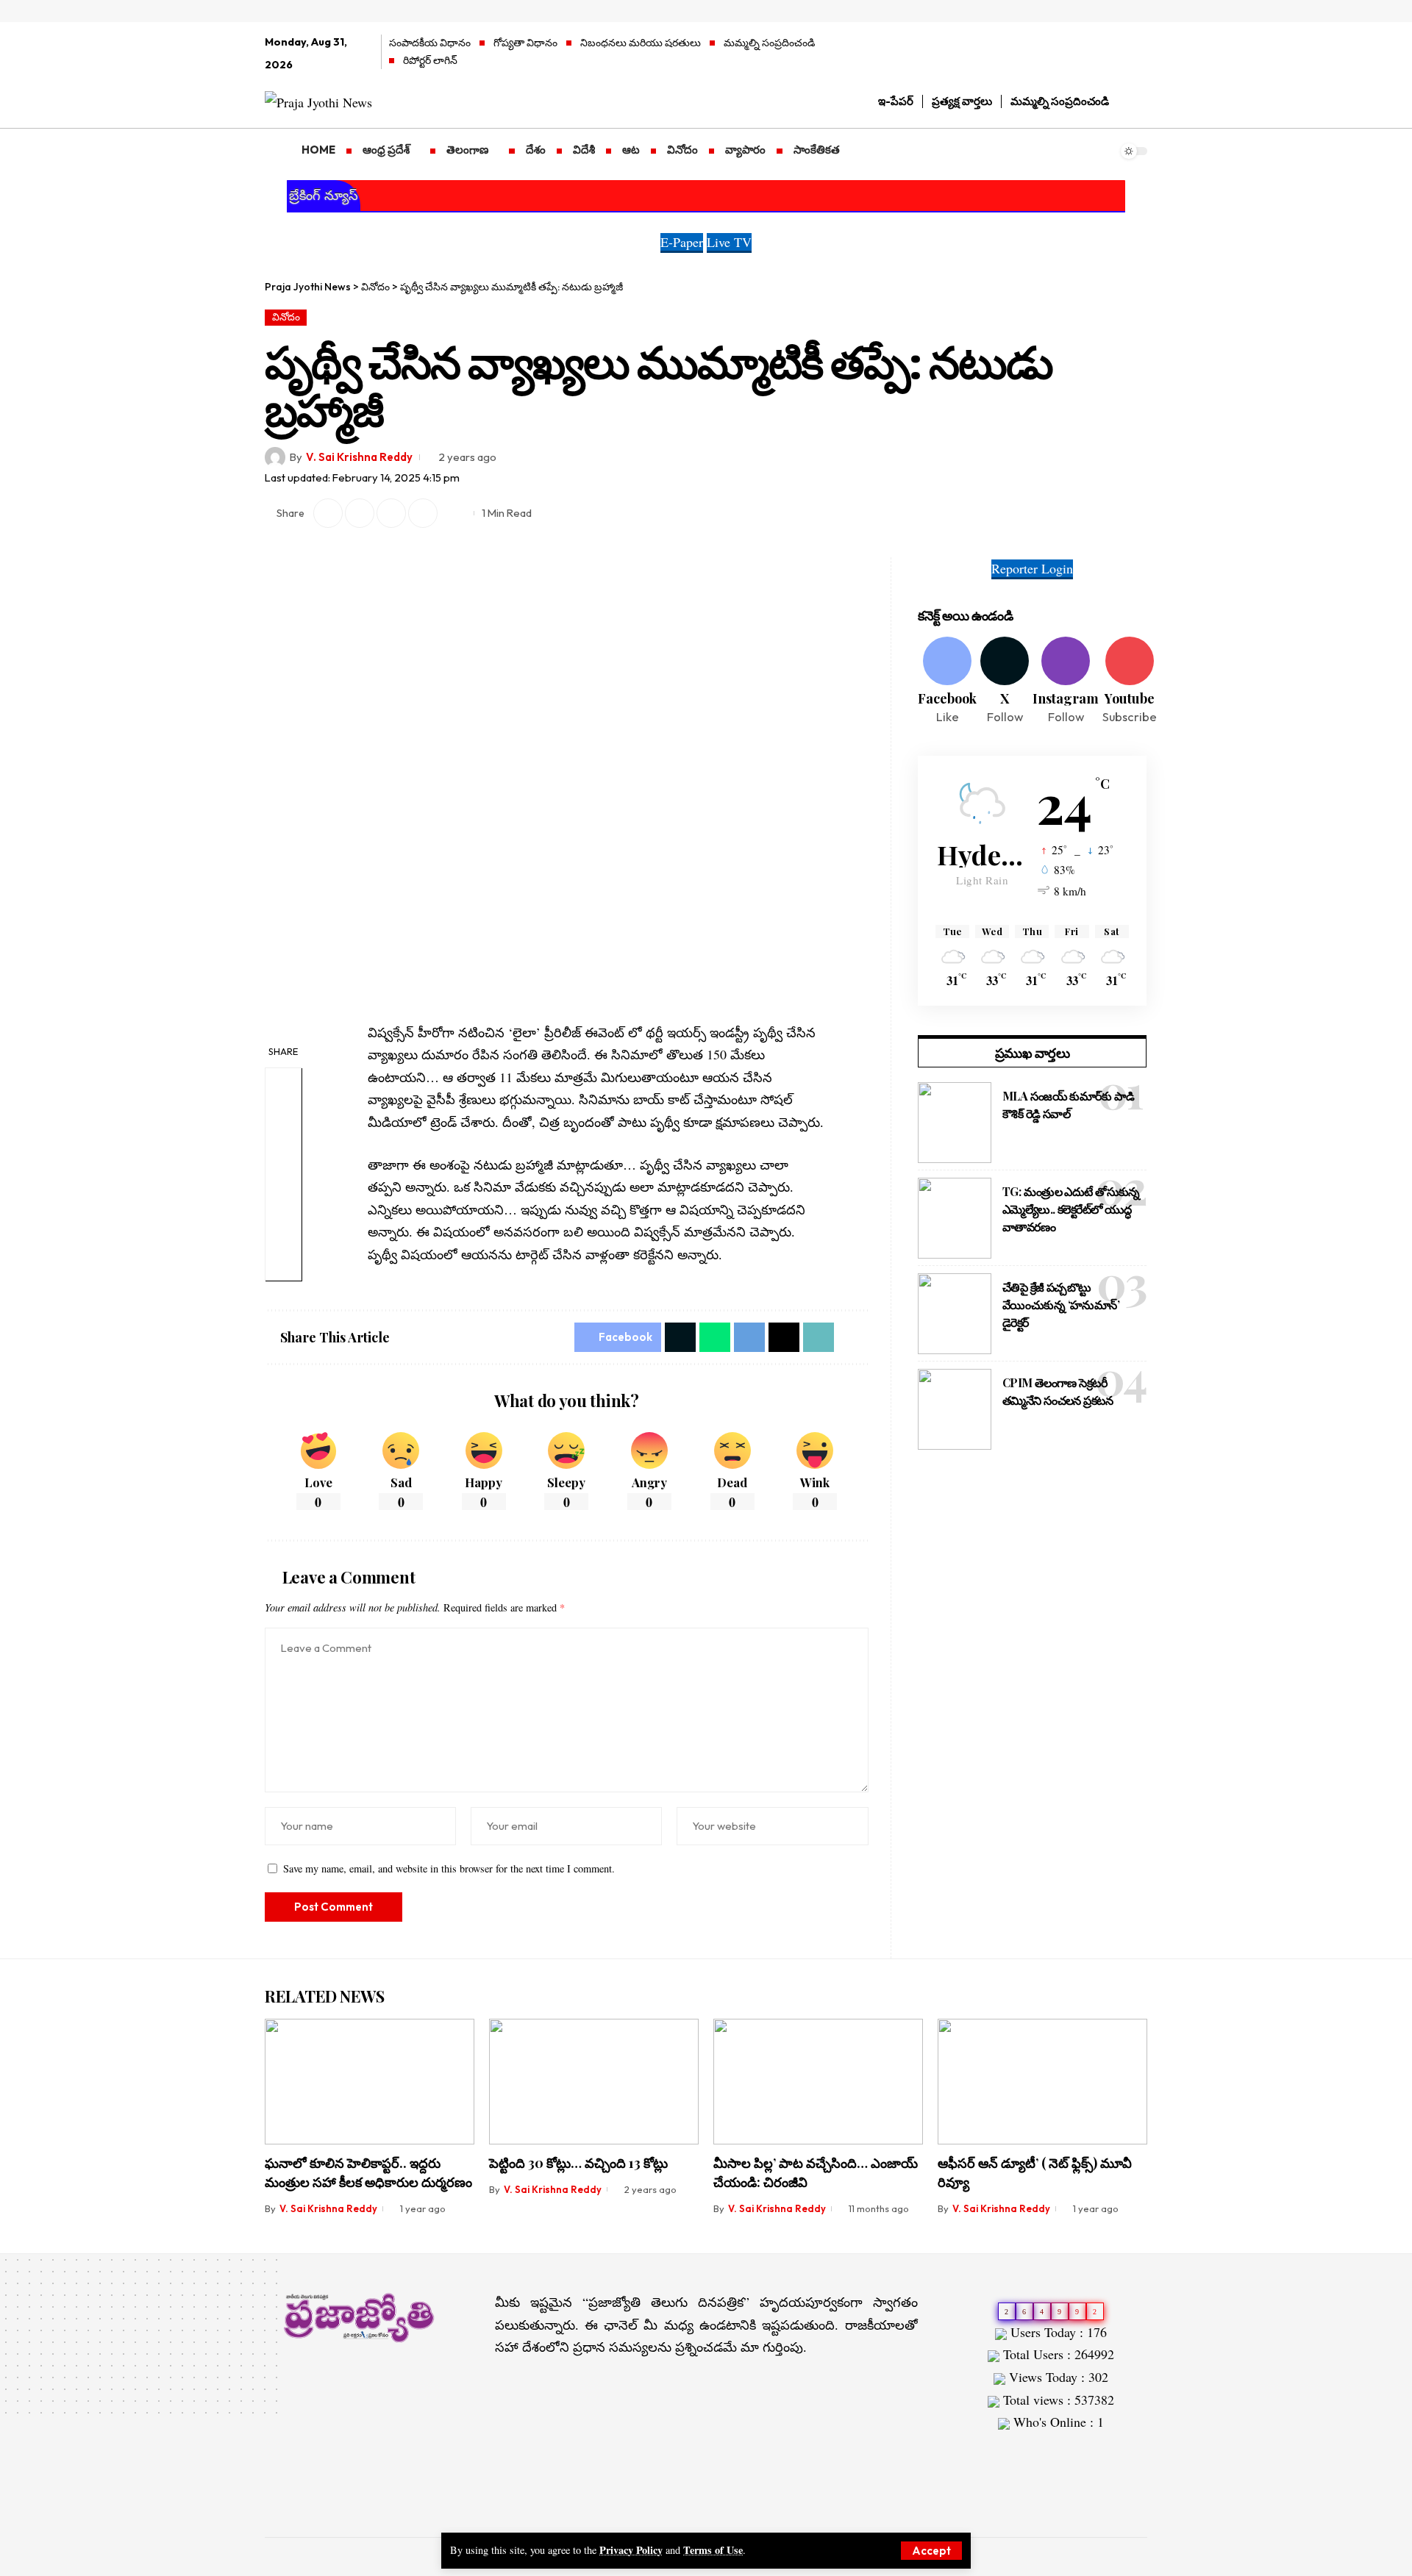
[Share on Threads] (784, 1337)
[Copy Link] (391, 513)
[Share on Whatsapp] (283, 1156)
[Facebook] (1078, 54)
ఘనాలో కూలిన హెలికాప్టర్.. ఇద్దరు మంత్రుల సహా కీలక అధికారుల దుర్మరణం (368, 2172)
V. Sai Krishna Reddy (359, 457)
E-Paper (682, 242)
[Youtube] (1130, 681)
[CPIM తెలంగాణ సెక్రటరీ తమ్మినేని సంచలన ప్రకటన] (955, 1409)
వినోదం (286, 317)
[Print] (423, 513)
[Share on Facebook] (283, 1085)
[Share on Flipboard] (360, 513)
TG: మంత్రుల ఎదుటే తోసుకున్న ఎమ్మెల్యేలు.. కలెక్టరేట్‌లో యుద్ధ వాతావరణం (1071, 1209)
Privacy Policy (631, 2550)
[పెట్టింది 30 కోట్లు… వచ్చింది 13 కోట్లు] (594, 2082)
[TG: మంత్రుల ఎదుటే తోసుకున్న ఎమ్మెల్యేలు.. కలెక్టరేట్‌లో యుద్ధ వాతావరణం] (955, 1218)
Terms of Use (713, 2550)
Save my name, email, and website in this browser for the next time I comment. (449, 1868)
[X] (1098, 54)
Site (991, 2452)
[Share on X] (328, 513)
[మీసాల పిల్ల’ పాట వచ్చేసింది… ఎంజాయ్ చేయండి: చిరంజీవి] (818, 2082)
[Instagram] (1140, 54)
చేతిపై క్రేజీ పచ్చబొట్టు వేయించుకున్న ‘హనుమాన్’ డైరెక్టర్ (1061, 1305)
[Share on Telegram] (283, 1191)
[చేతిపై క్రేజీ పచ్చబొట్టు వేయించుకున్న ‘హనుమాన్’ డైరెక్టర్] (955, 1314)
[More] (454, 513)
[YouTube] (1119, 54)
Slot (966, 2452)
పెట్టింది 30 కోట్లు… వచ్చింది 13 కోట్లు (578, 2163)
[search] (1136, 101)
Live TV (729, 242)
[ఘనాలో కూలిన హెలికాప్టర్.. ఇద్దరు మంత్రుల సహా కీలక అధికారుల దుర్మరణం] (370, 2082)
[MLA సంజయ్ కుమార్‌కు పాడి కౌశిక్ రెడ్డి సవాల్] (955, 1123)
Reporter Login (1032, 568)
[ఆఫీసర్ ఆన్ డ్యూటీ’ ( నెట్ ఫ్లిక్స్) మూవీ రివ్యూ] (1042, 2082)
